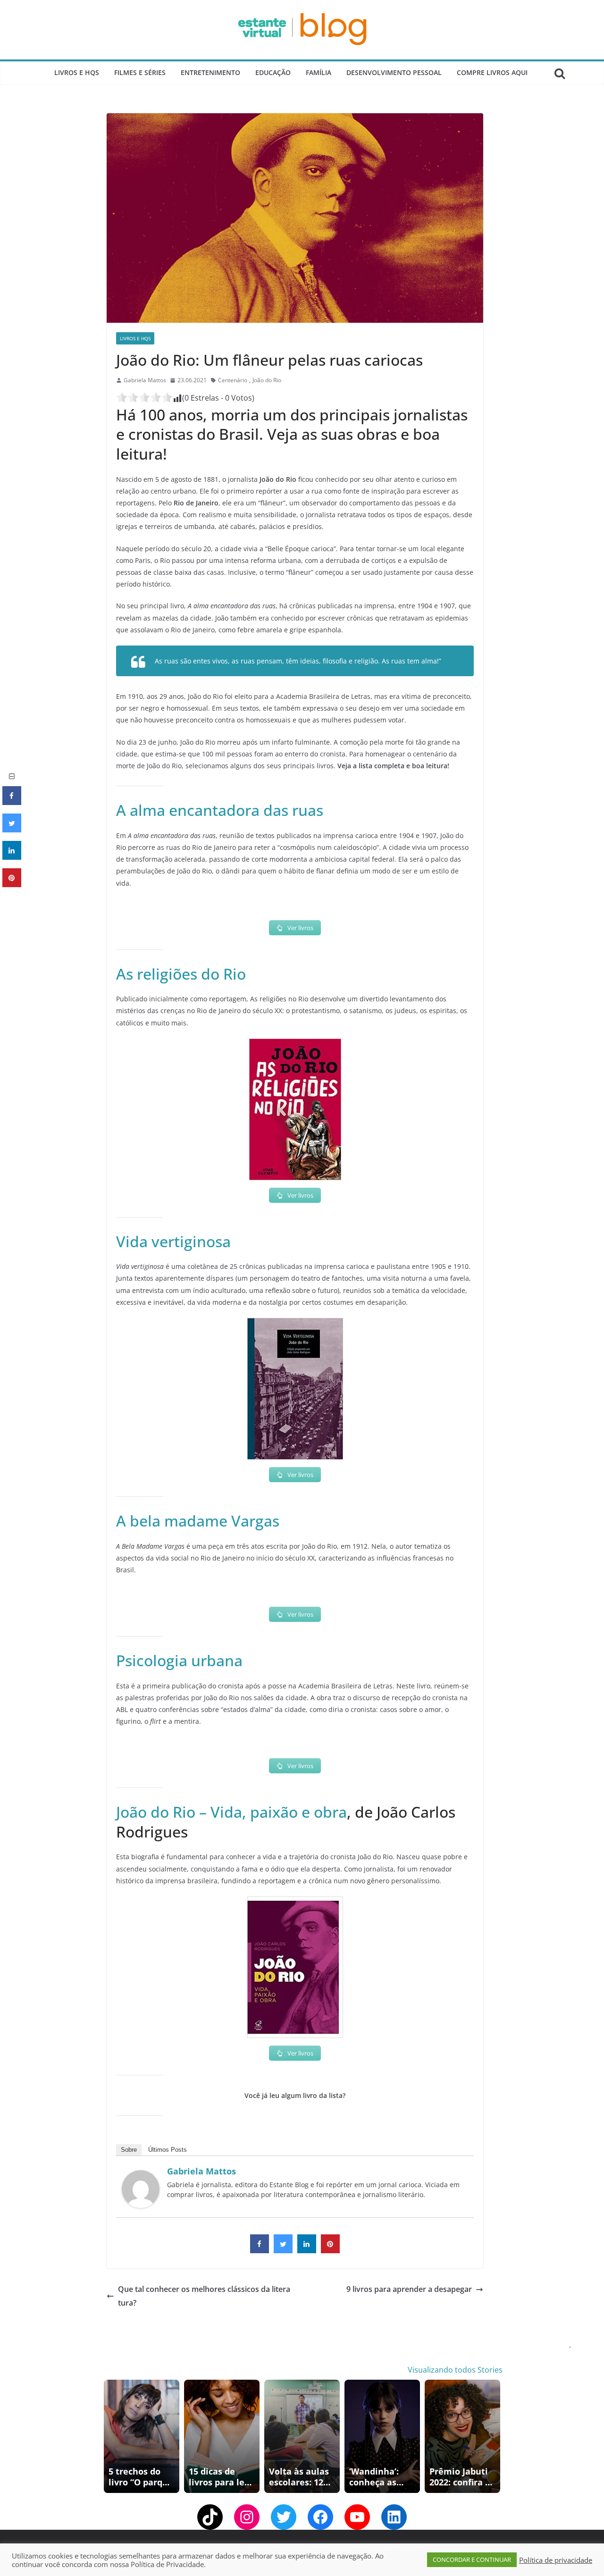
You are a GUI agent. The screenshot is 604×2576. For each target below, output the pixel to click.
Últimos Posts (168, 2150)
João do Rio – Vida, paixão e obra (231, 1812)
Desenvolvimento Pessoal (394, 72)
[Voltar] (109, 2436)
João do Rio (267, 380)
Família (319, 72)
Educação (273, 72)
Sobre (129, 2150)
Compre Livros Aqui (492, 72)
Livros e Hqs (77, 72)
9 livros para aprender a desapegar (409, 2289)
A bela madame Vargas (198, 1521)
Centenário (233, 380)
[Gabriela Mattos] (141, 2177)
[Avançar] (495, 2436)
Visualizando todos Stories (455, 2370)
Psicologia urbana (179, 1660)
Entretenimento (210, 72)
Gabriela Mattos (145, 380)
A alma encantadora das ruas (220, 810)
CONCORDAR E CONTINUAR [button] (472, 2559)
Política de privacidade (556, 2560)
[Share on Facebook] (260, 2250)
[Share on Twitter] (283, 2250)
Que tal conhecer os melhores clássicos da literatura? (204, 2296)
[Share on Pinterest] (330, 2250)
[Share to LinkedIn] (307, 2250)
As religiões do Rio (181, 974)
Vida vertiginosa (173, 1241)
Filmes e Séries (140, 72)
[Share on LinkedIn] (12, 857)
